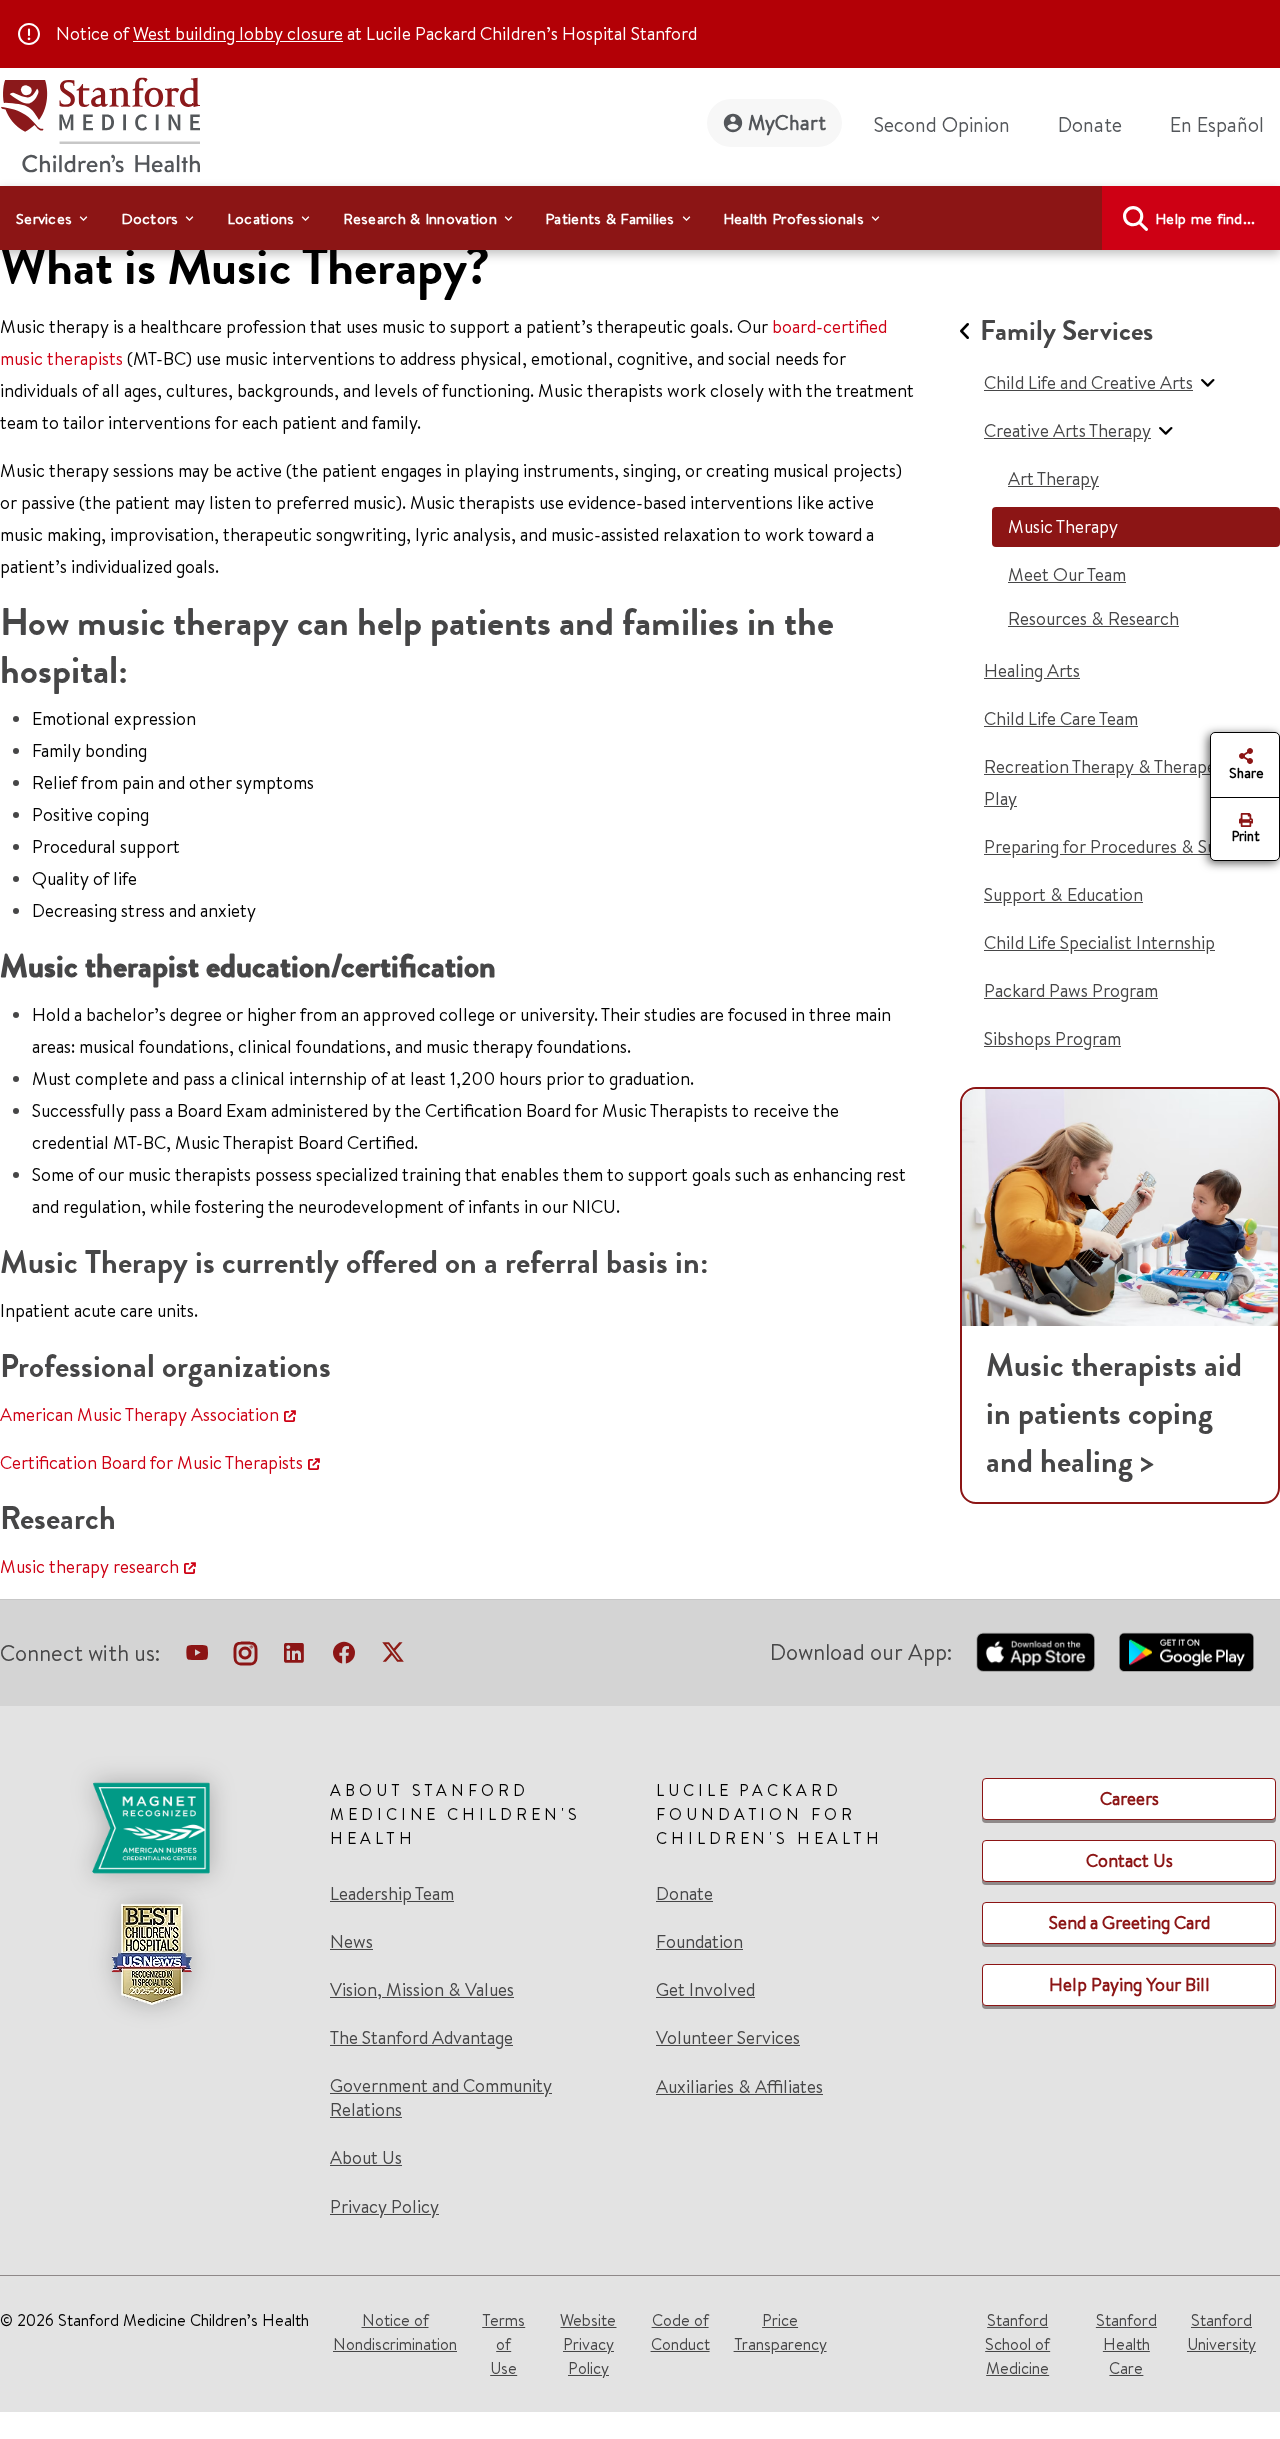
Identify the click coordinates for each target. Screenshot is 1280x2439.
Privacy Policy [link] (384, 2206)
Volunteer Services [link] (728, 2038)
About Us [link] (366, 2158)
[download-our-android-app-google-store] (1186, 1652)
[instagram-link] (245, 1657)
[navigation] (640, 218)
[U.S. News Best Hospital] (151, 1954)
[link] (1225, 125)
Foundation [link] (699, 1942)
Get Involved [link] (705, 1990)
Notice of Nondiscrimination (395, 2332)
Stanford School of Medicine (1017, 2344)
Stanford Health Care (1126, 2344)
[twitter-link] (393, 1657)
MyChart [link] (787, 122)
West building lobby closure (238, 33)
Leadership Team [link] (392, 1894)
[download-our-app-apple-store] (1036, 1652)
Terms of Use (503, 2344)
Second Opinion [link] (942, 124)
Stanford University (1221, 2332)
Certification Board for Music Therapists (151, 1462)
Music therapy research (89, 1566)
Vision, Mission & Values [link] (422, 1990)
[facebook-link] (344, 1657)
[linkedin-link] (294, 1657)
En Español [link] (1217, 124)
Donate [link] (1090, 124)
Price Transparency (780, 2332)
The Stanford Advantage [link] (421, 2038)
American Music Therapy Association (139, 1414)
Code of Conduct (680, 2332)
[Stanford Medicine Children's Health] (100, 122)
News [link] (351, 1942)
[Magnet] (151, 1828)
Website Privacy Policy (588, 2344)
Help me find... (1205, 218)
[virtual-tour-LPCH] (197, 1657)
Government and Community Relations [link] (441, 2098)
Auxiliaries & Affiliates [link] (739, 2086)
